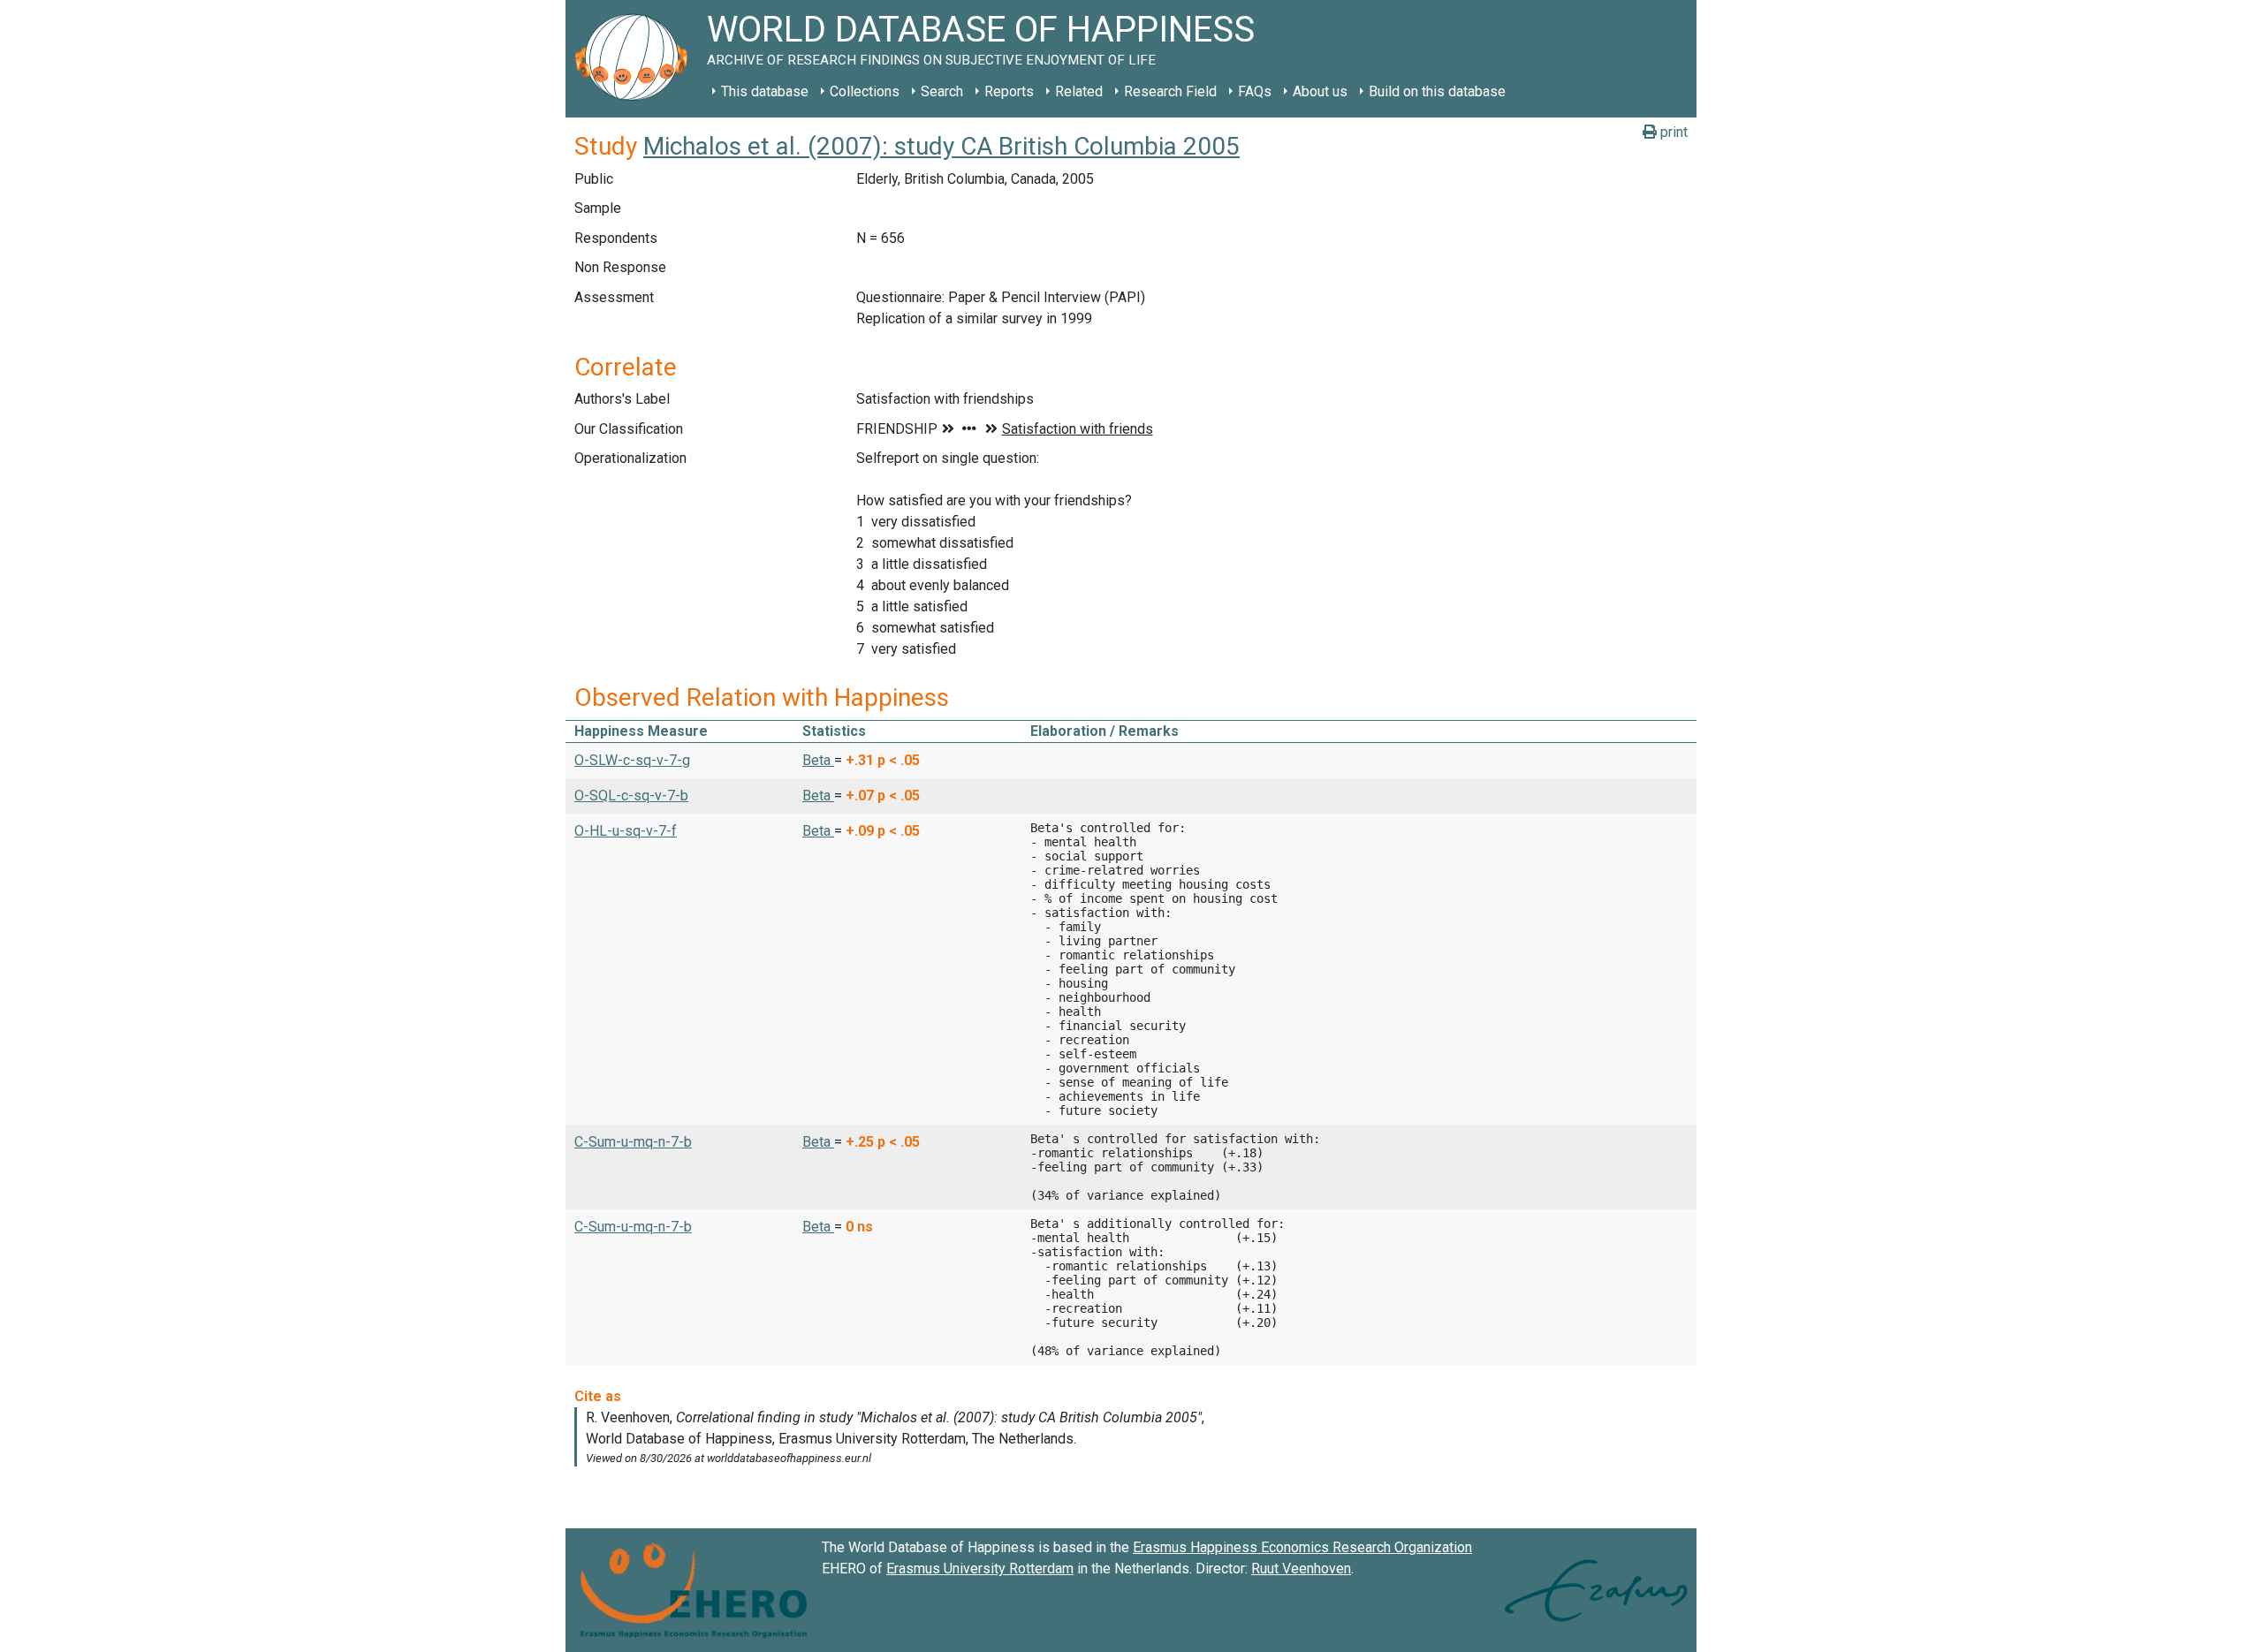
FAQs (1255, 91)
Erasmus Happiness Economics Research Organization (1302, 1547)
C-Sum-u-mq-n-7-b (633, 1142)
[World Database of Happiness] (636, 59)
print (1672, 132)
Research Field (1170, 91)
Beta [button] (818, 760)
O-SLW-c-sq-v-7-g (632, 760)
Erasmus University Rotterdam (980, 1569)
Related (1079, 91)
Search (942, 91)
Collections (865, 91)
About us (1320, 91)
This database (765, 91)
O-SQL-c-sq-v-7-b (631, 796)
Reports (1009, 91)
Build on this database (1437, 91)
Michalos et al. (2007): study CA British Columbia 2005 (941, 146)
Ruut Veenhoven (1301, 1569)
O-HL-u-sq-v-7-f (626, 831)
